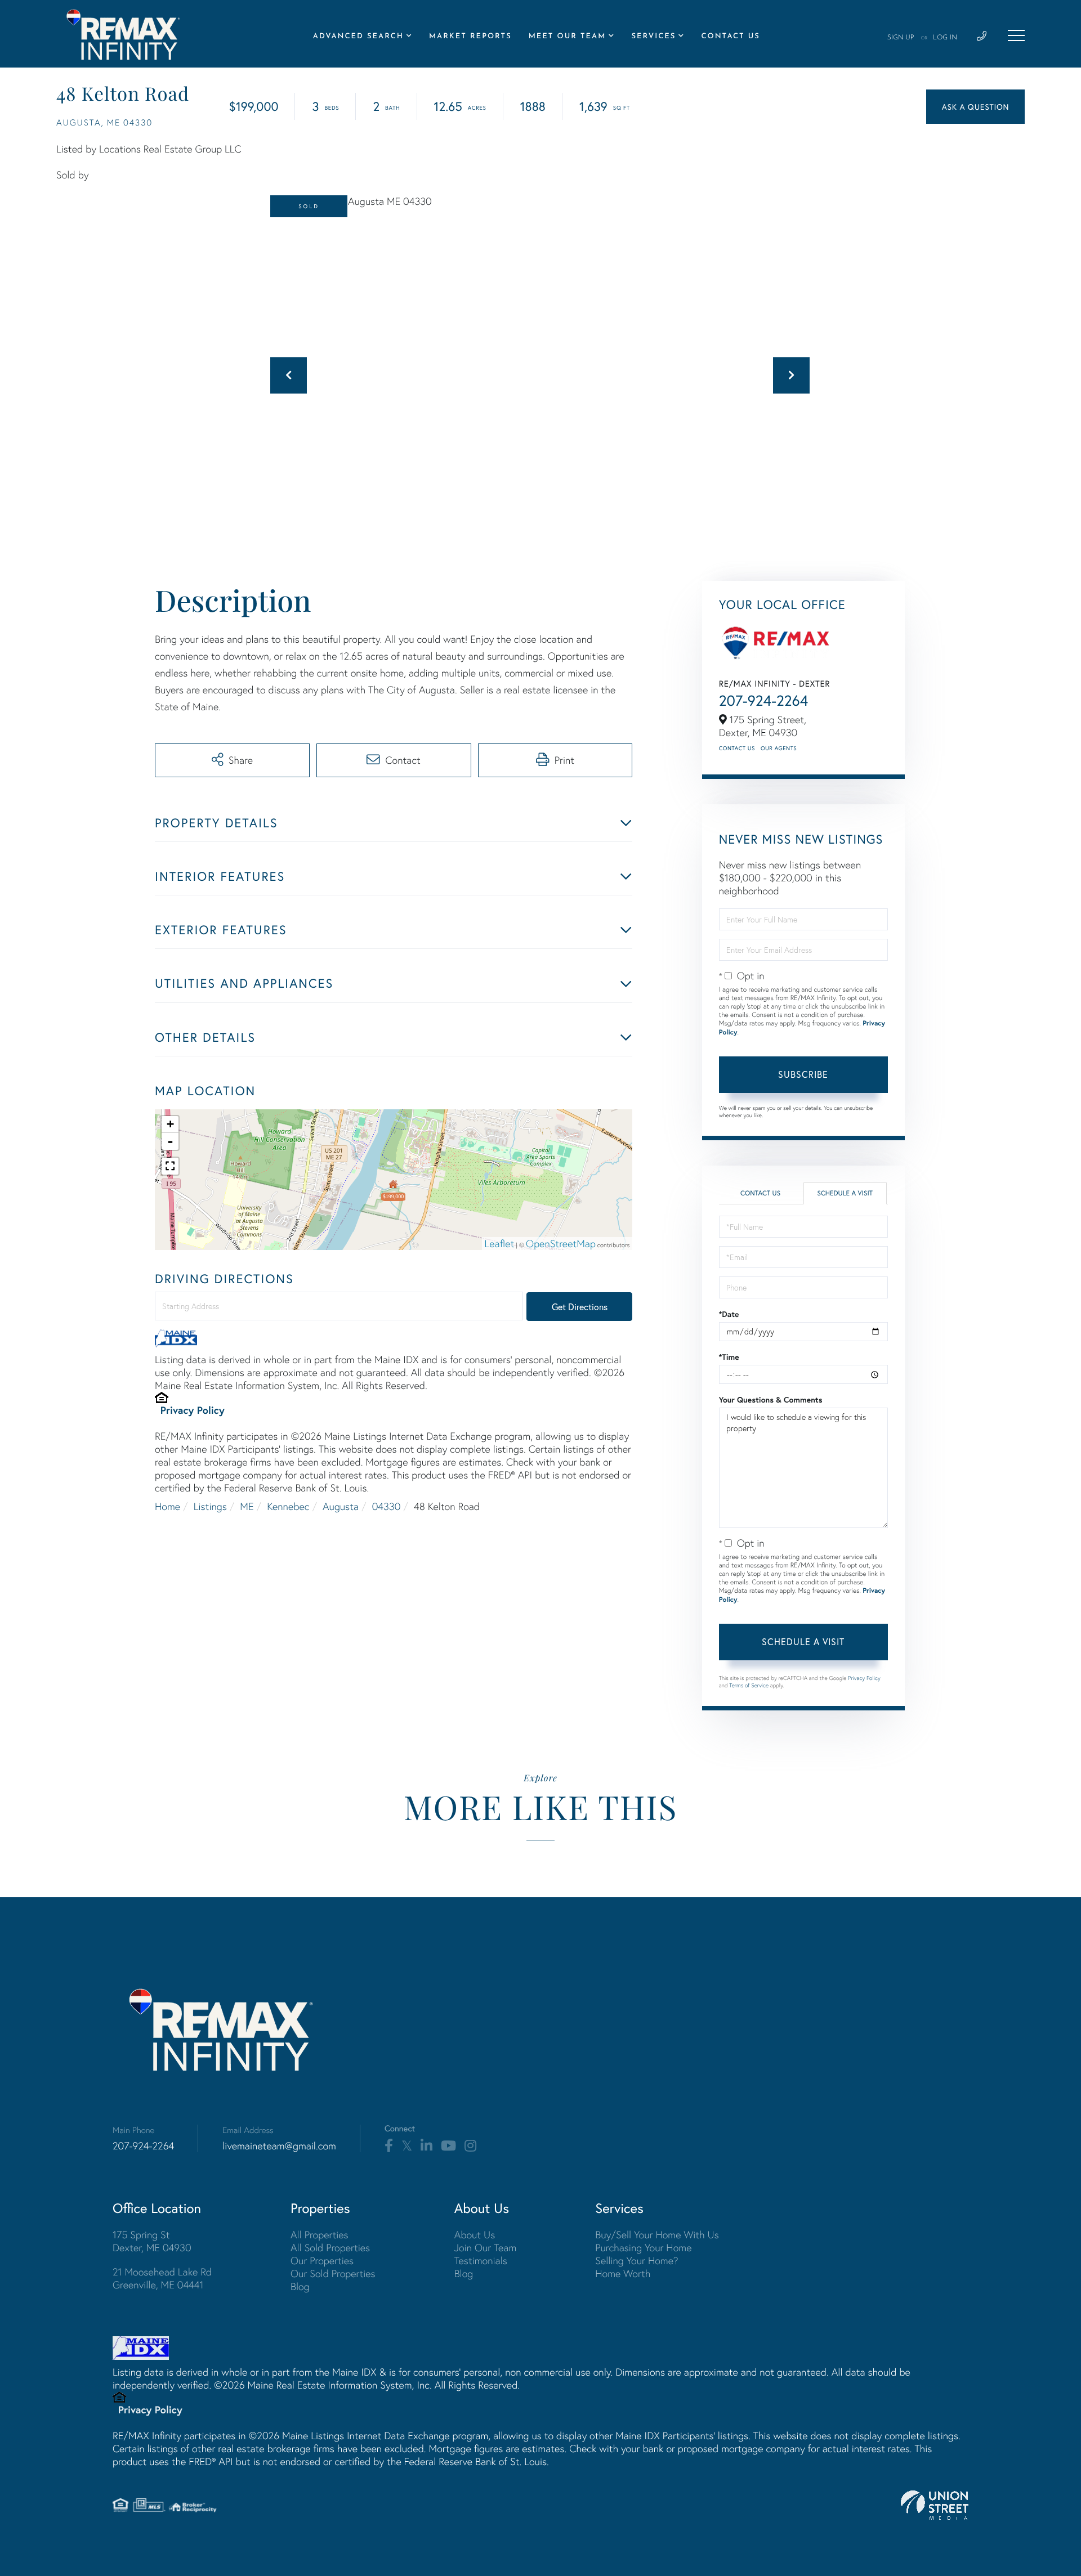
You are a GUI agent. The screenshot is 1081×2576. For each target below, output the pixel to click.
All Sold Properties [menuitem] (330, 2248)
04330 (387, 1506)
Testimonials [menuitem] (481, 2261)
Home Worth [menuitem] (623, 2273)
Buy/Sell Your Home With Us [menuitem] (657, 2235)
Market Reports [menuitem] (470, 37)
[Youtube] (448, 2146)
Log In (945, 38)
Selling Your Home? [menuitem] (636, 2261)
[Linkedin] (426, 2146)
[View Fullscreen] (170, 1166)
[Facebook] (389, 2146)
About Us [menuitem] (475, 2235)
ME (247, 1506)
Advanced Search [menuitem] (358, 37)
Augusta (341, 1506)
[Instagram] (470, 2146)
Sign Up (901, 38)
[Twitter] (407, 2146)
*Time (729, 1357)
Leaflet (500, 1244)
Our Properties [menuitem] (322, 2261)
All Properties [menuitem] (320, 2235)
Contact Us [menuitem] (730, 37)
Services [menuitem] (653, 37)
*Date (729, 1314)
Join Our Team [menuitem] (486, 2248)
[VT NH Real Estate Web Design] (935, 2505)
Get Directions (580, 1307)
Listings (210, 1506)
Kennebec (288, 1506)
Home (167, 1506)
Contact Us (737, 748)
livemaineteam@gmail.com (279, 2146)
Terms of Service (749, 1685)
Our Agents (779, 748)
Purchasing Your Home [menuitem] (643, 2248)
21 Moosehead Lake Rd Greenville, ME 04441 (162, 2278)
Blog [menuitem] (300, 2286)
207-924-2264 (764, 701)
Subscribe (803, 1074)
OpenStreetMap (561, 1244)
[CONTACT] (975, 107)
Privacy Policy (193, 1410)
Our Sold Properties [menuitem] (333, 2273)
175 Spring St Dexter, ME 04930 (152, 2241)
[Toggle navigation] (1016, 35)
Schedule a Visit (845, 1193)
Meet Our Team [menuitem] (568, 37)
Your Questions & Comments (771, 1400)
